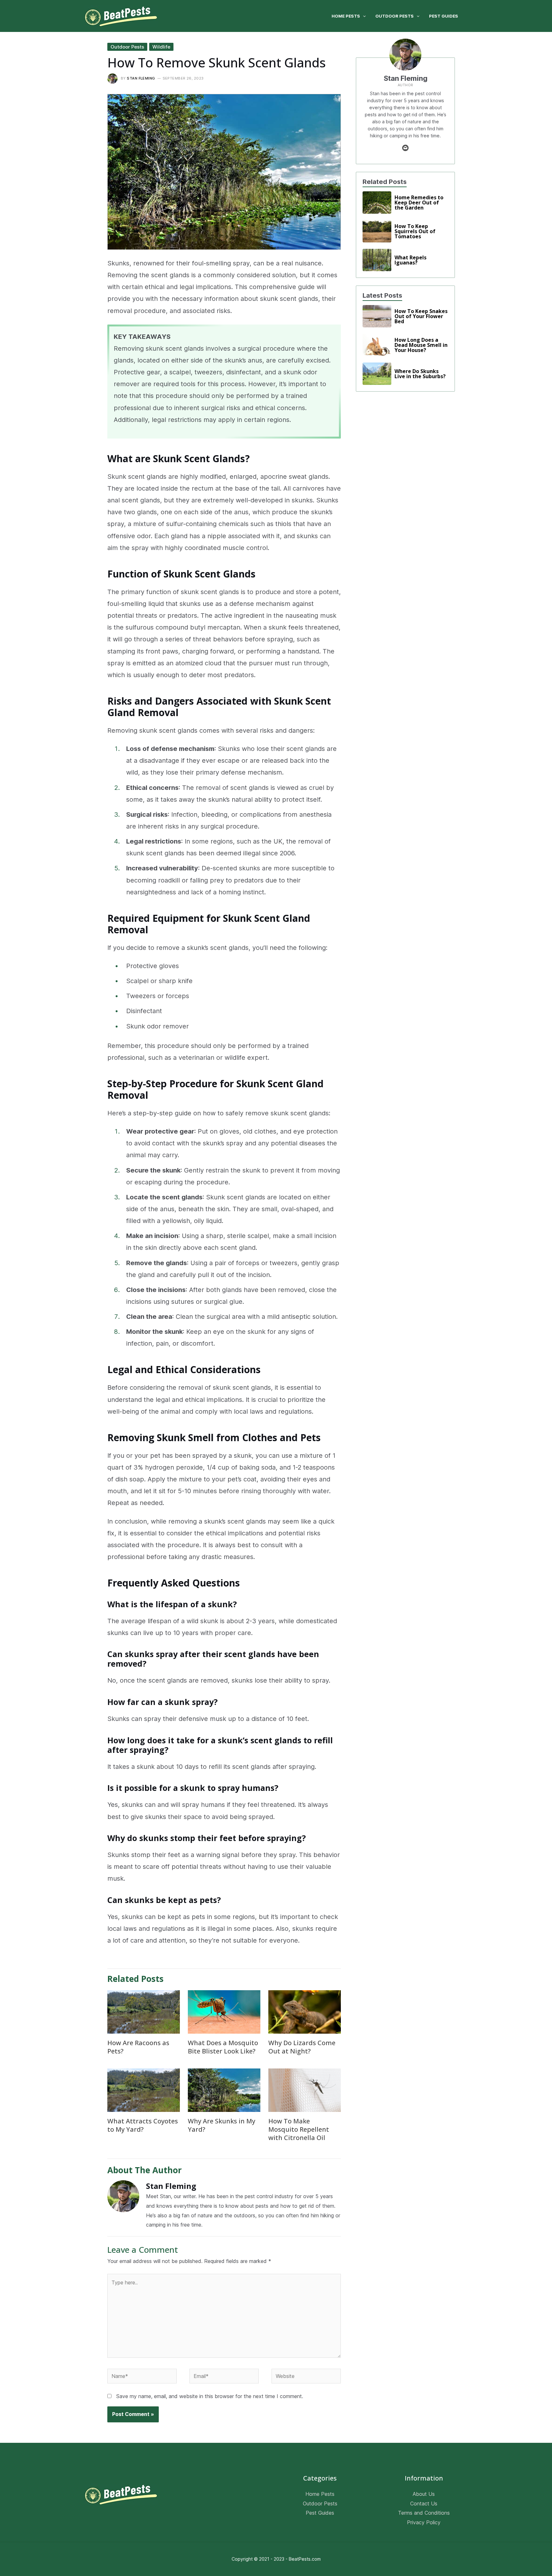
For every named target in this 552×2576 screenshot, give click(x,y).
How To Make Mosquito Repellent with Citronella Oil (299, 2129)
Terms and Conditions (424, 2513)
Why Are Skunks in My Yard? (222, 2125)
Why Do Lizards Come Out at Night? (302, 2047)
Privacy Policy (424, 2522)
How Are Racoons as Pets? (138, 2047)
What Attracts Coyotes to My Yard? (143, 2125)
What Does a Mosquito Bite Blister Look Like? (223, 2047)
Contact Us (424, 2503)
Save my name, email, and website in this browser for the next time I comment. (210, 2396)
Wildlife (161, 47)
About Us (424, 2494)
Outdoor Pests (127, 47)
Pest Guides (320, 2513)
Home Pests (320, 2494)
